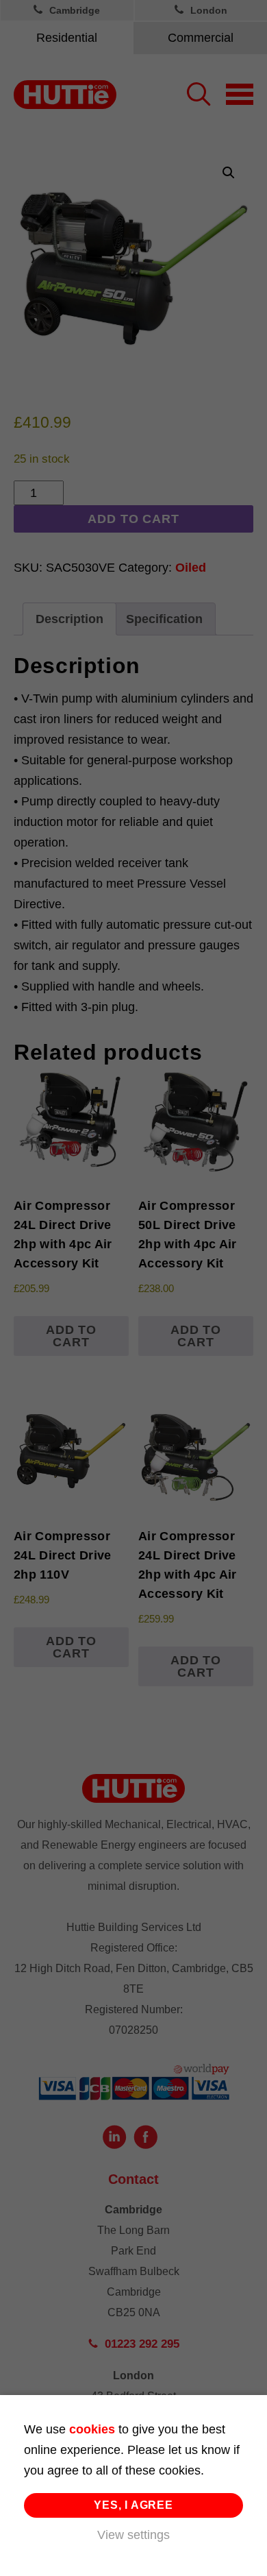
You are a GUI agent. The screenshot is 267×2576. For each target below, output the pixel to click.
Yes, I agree (133, 2505)
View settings (133, 2535)
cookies (92, 2429)
